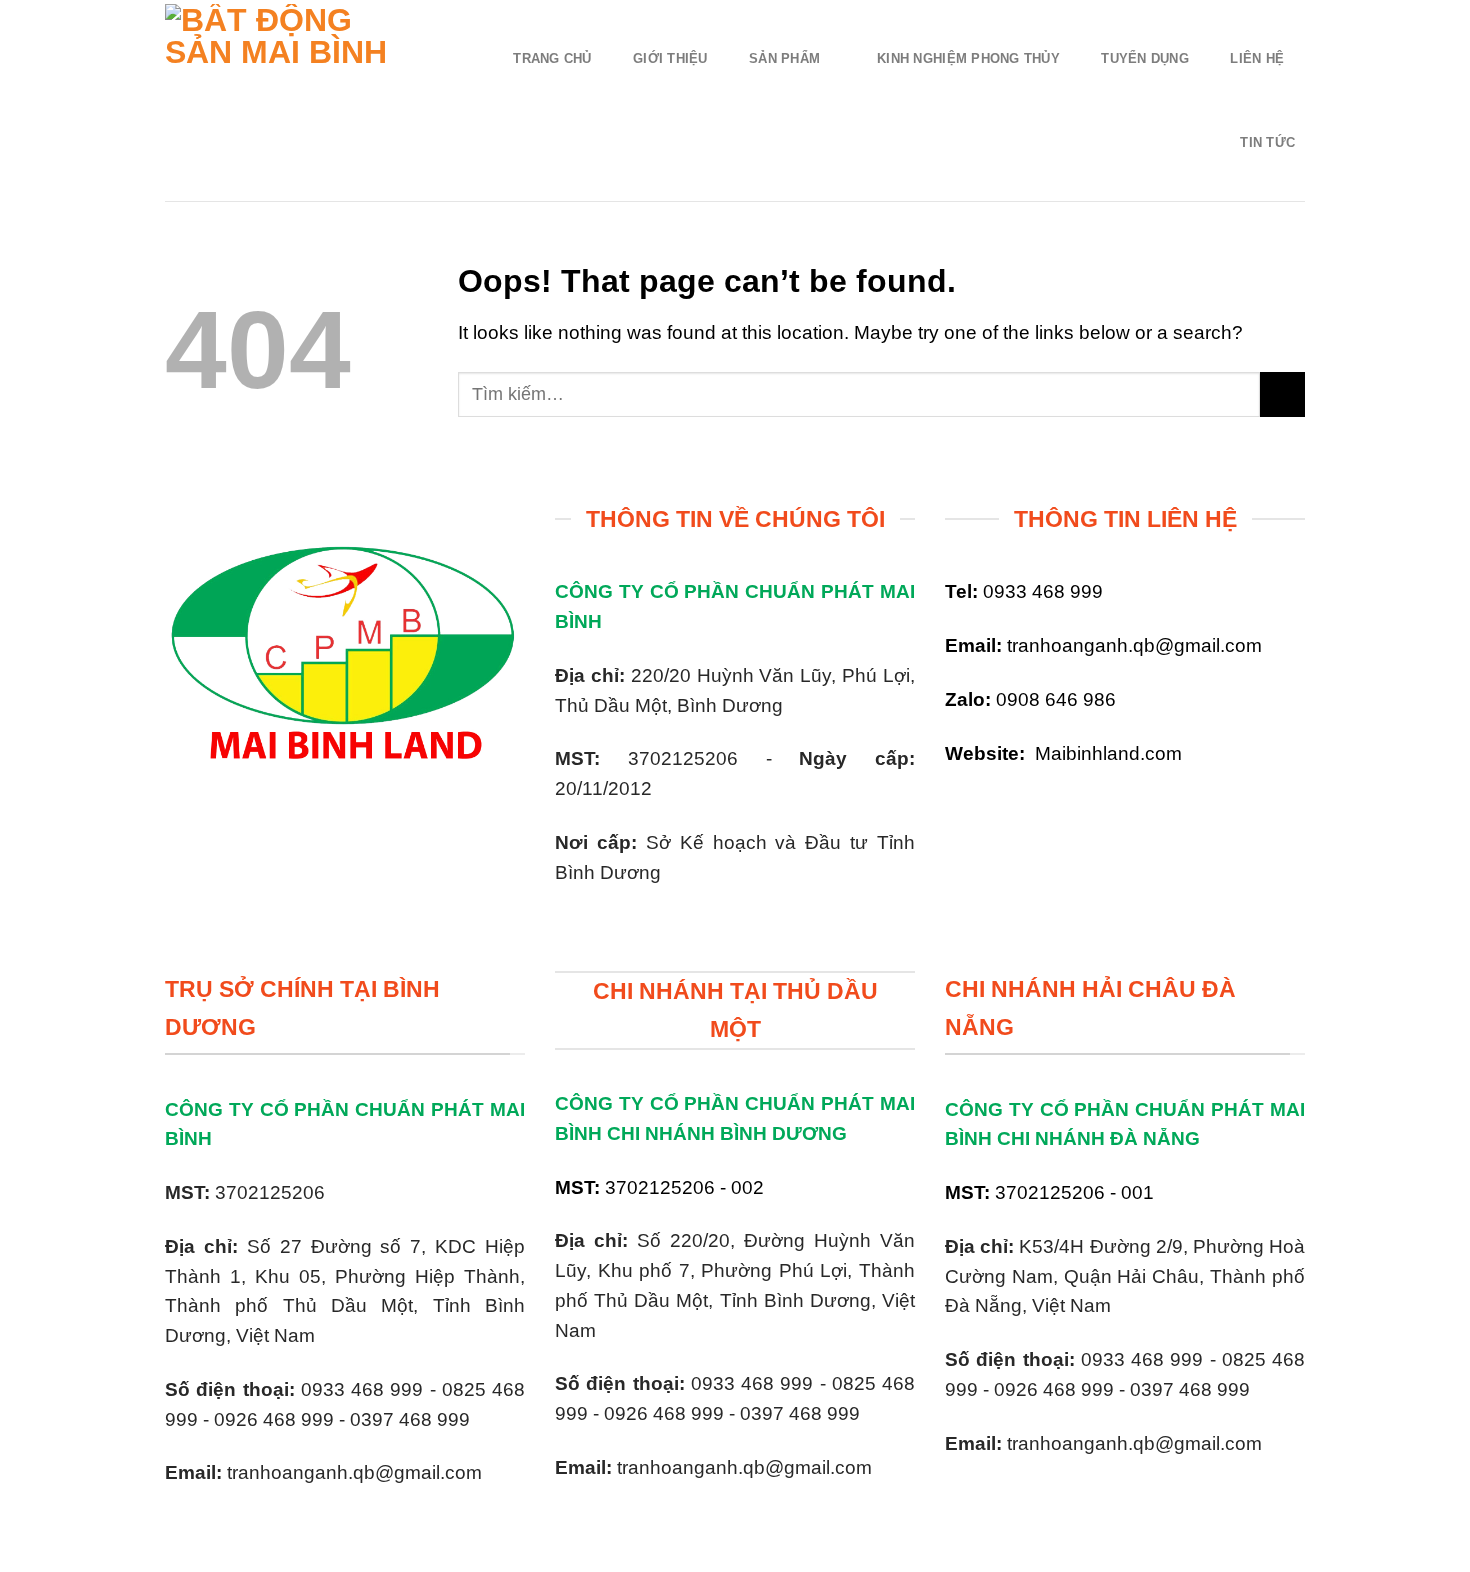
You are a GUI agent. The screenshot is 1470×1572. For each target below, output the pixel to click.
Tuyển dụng (1145, 58)
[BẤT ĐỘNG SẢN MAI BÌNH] (292, 100)
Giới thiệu (670, 58)
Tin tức (1267, 142)
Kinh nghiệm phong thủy (968, 58)
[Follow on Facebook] (962, 811)
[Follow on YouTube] (1032, 811)
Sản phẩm (784, 58)
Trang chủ (552, 58)
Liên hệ (1257, 58)
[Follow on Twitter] (997, 811)
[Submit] (1282, 394)
